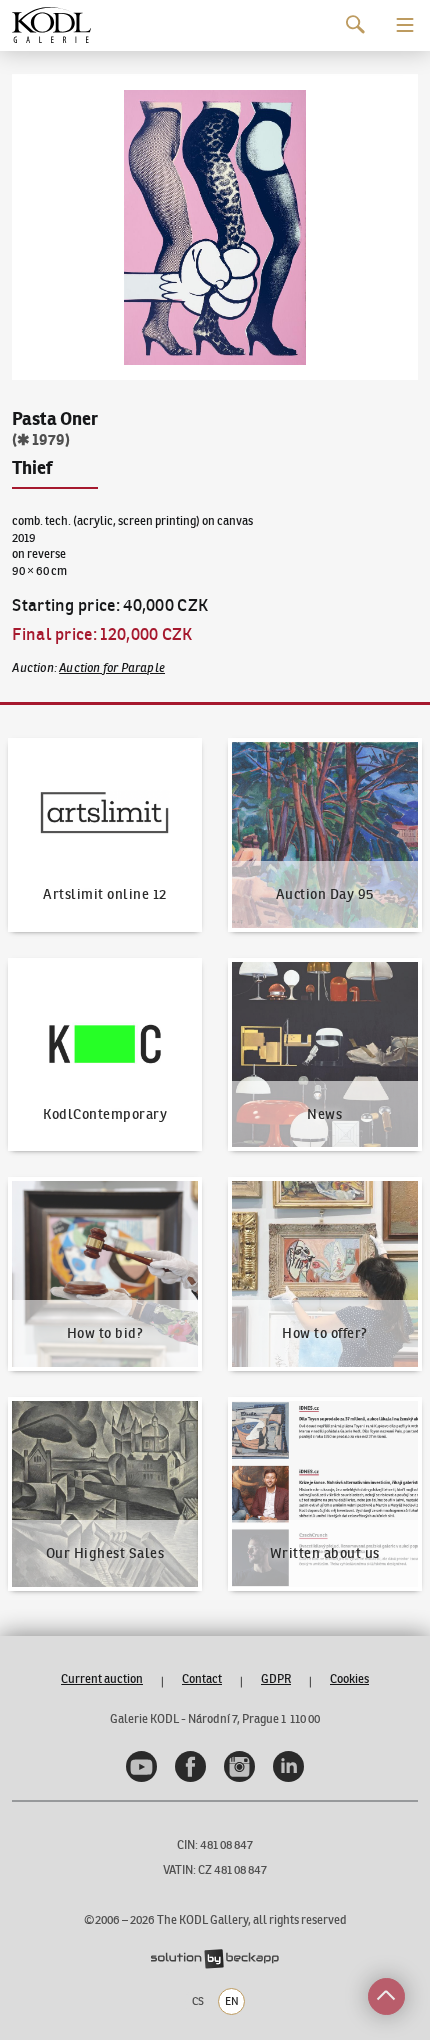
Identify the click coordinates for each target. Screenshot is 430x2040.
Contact (202, 1678)
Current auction (102, 1678)
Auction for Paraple (112, 667)
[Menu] (405, 25)
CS (198, 2001)
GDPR (276, 1678)
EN (232, 2001)
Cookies (349, 1678)
